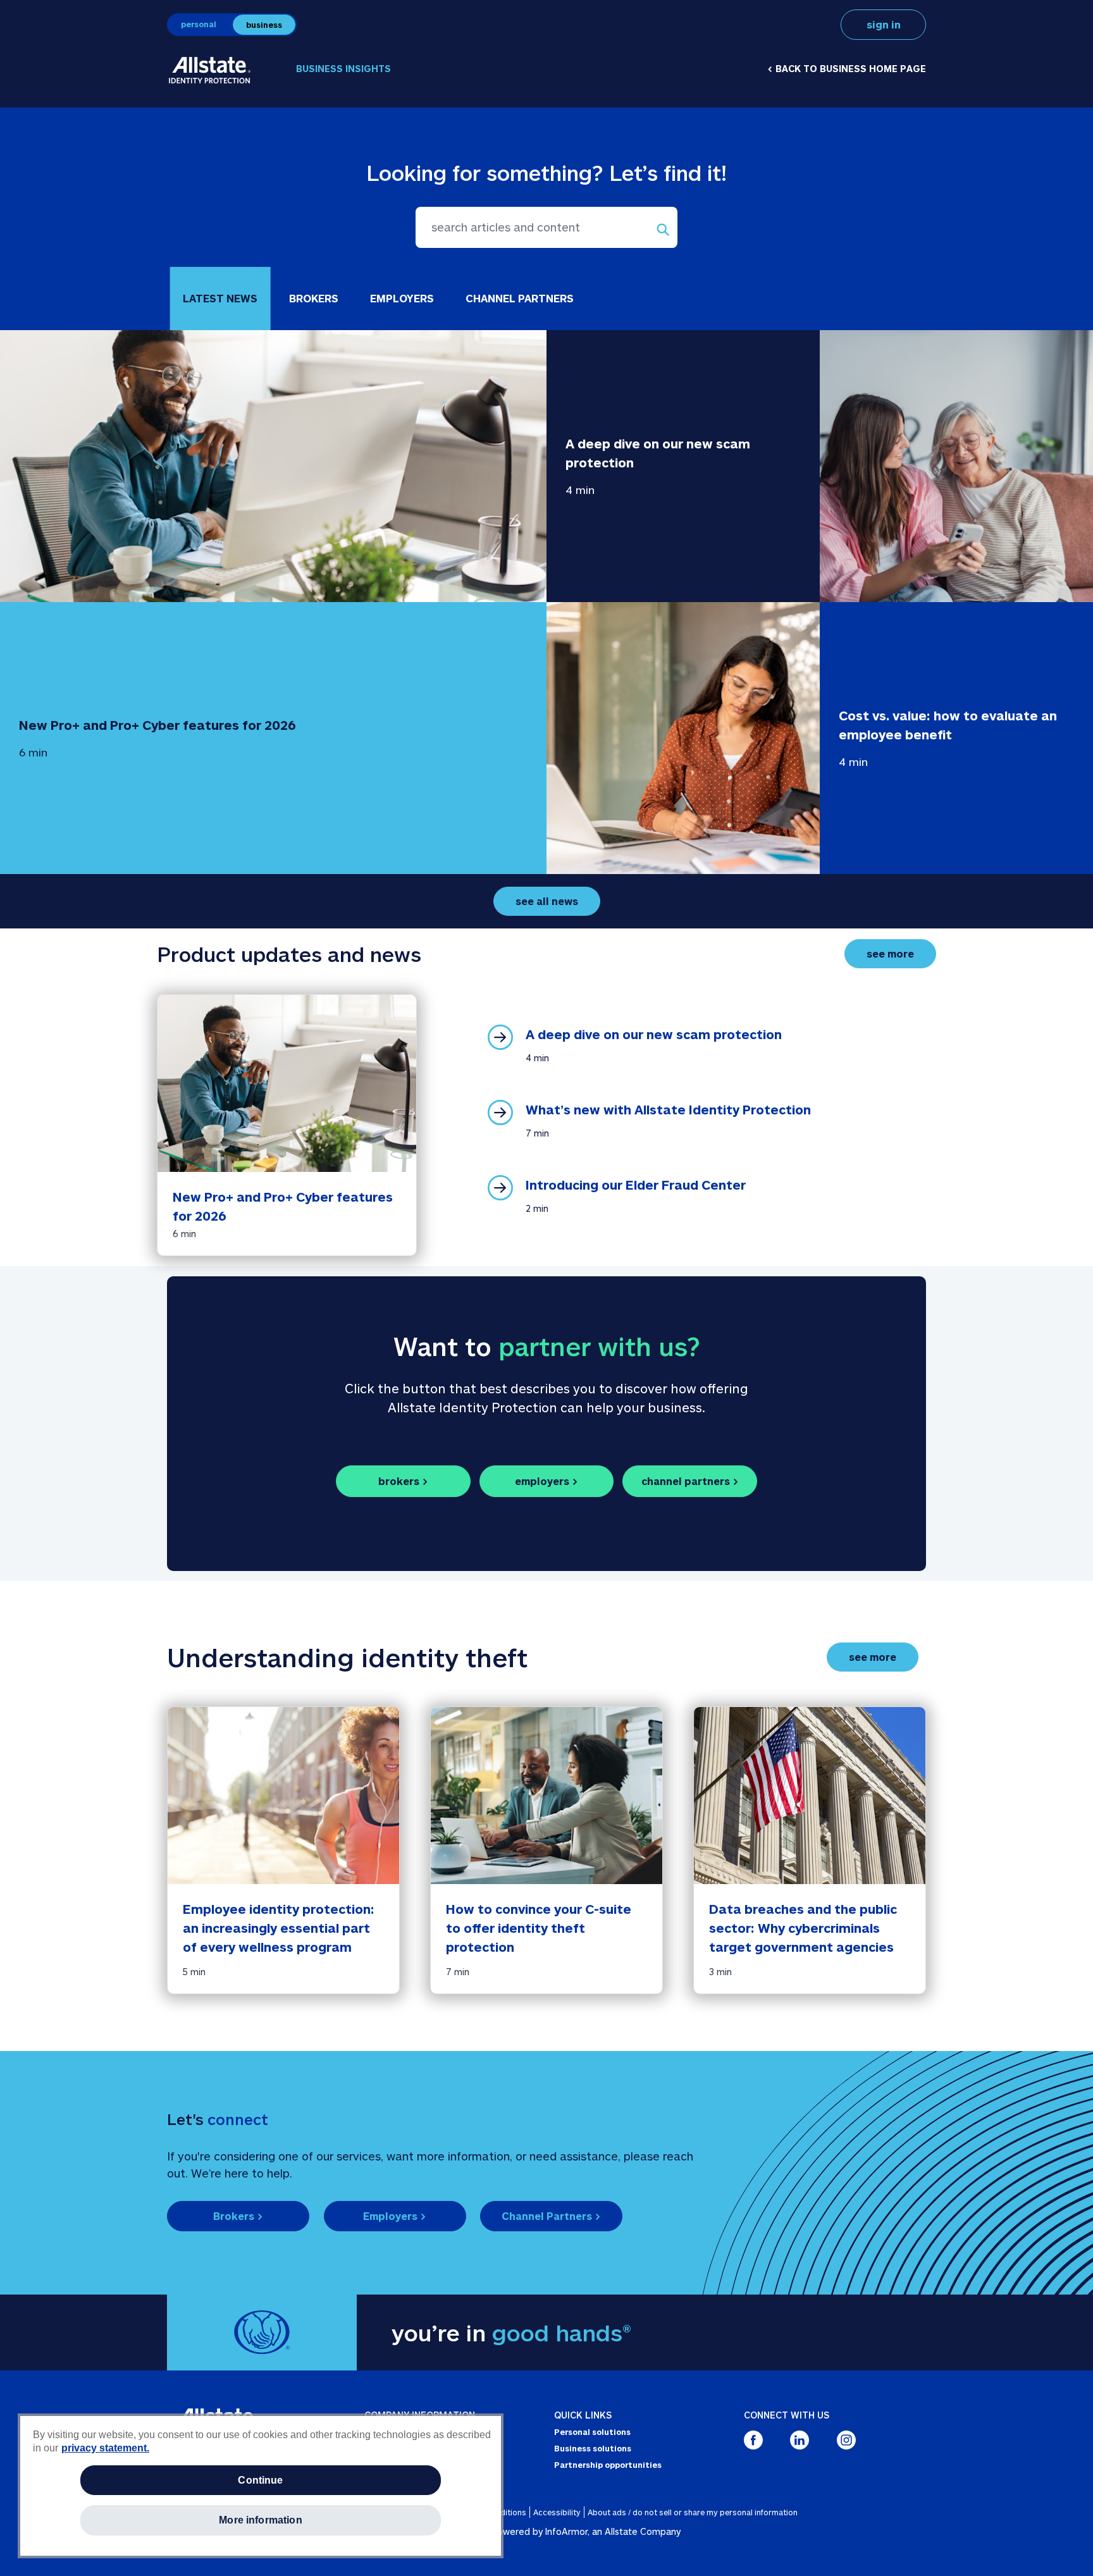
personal (199, 24)
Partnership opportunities (608, 2465)
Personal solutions (592, 2432)
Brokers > (238, 2216)
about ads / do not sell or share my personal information (693, 2512)
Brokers (314, 298)
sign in (884, 24)
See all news (547, 901)
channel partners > (690, 1481)
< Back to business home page (847, 69)
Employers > (395, 2216)
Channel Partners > (551, 2216)
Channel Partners (520, 298)
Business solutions (593, 2448)
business (264, 25)
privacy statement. (105, 2448)
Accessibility (557, 2512)
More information (261, 2520)
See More (901, 953)
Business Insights (343, 69)
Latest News (220, 298)
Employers (402, 298)
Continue (260, 2480)
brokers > (403, 1481)
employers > (546, 1481)
